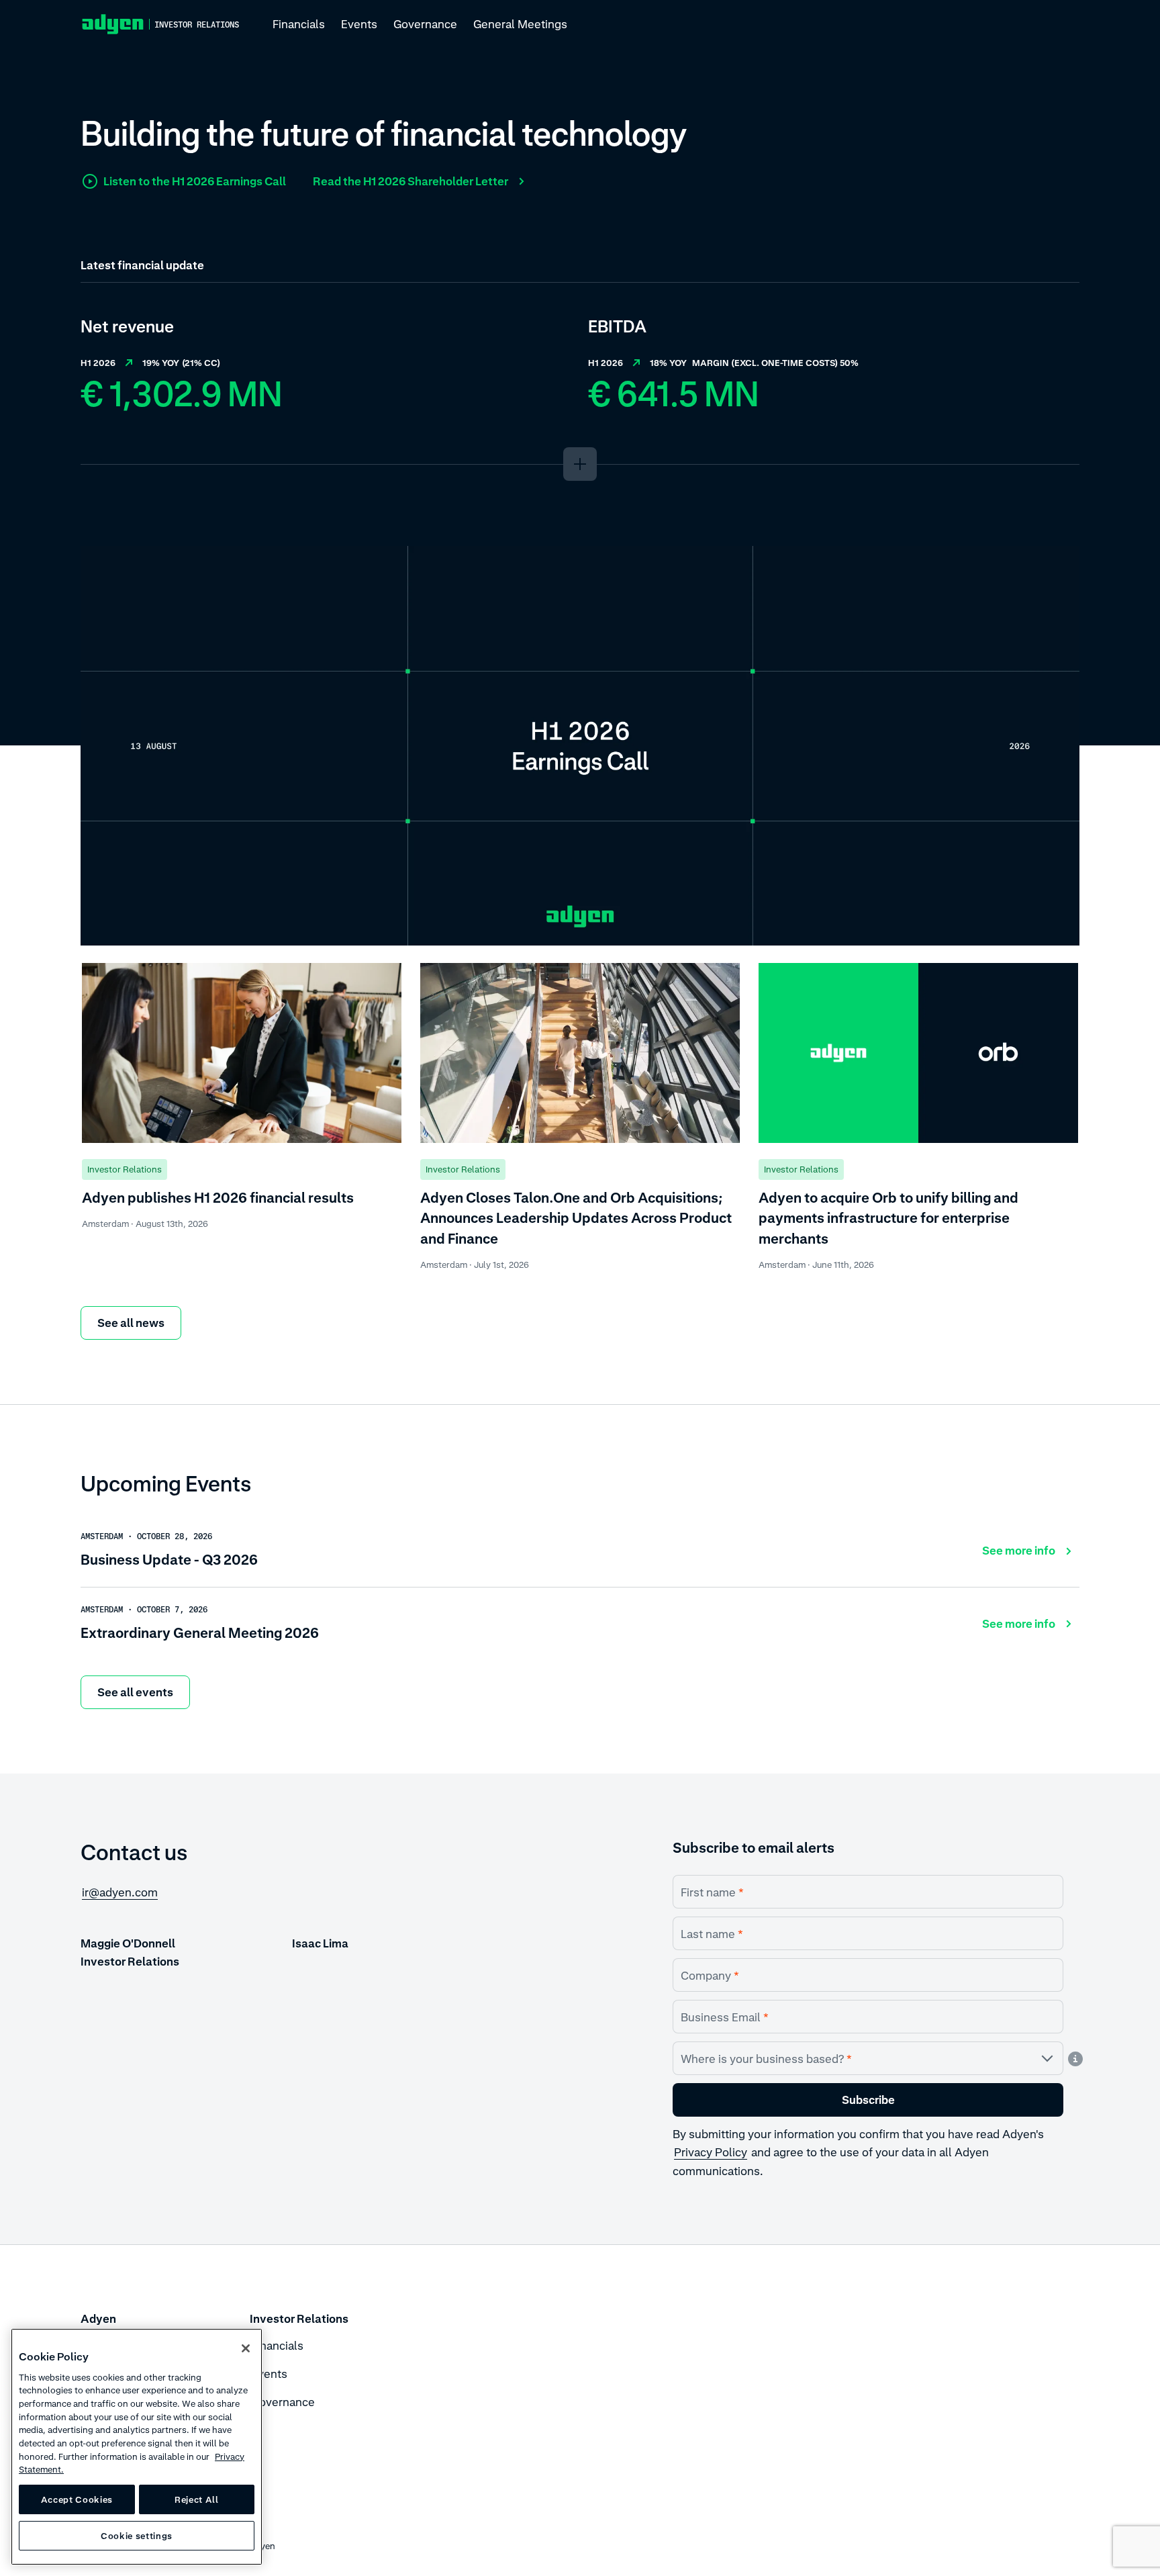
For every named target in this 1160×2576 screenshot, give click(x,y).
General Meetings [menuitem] (520, 24)
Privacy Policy (711, 2152)
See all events (135, 1692)
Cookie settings (137, 2536)
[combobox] (868, 2058)
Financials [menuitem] (299, 24)
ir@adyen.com (120, 1892)
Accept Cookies (77, 2499)
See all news (131, 1323)
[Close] (246, 2348)
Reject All (197, 2499)
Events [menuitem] (359, 24)
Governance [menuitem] (425, 24)
